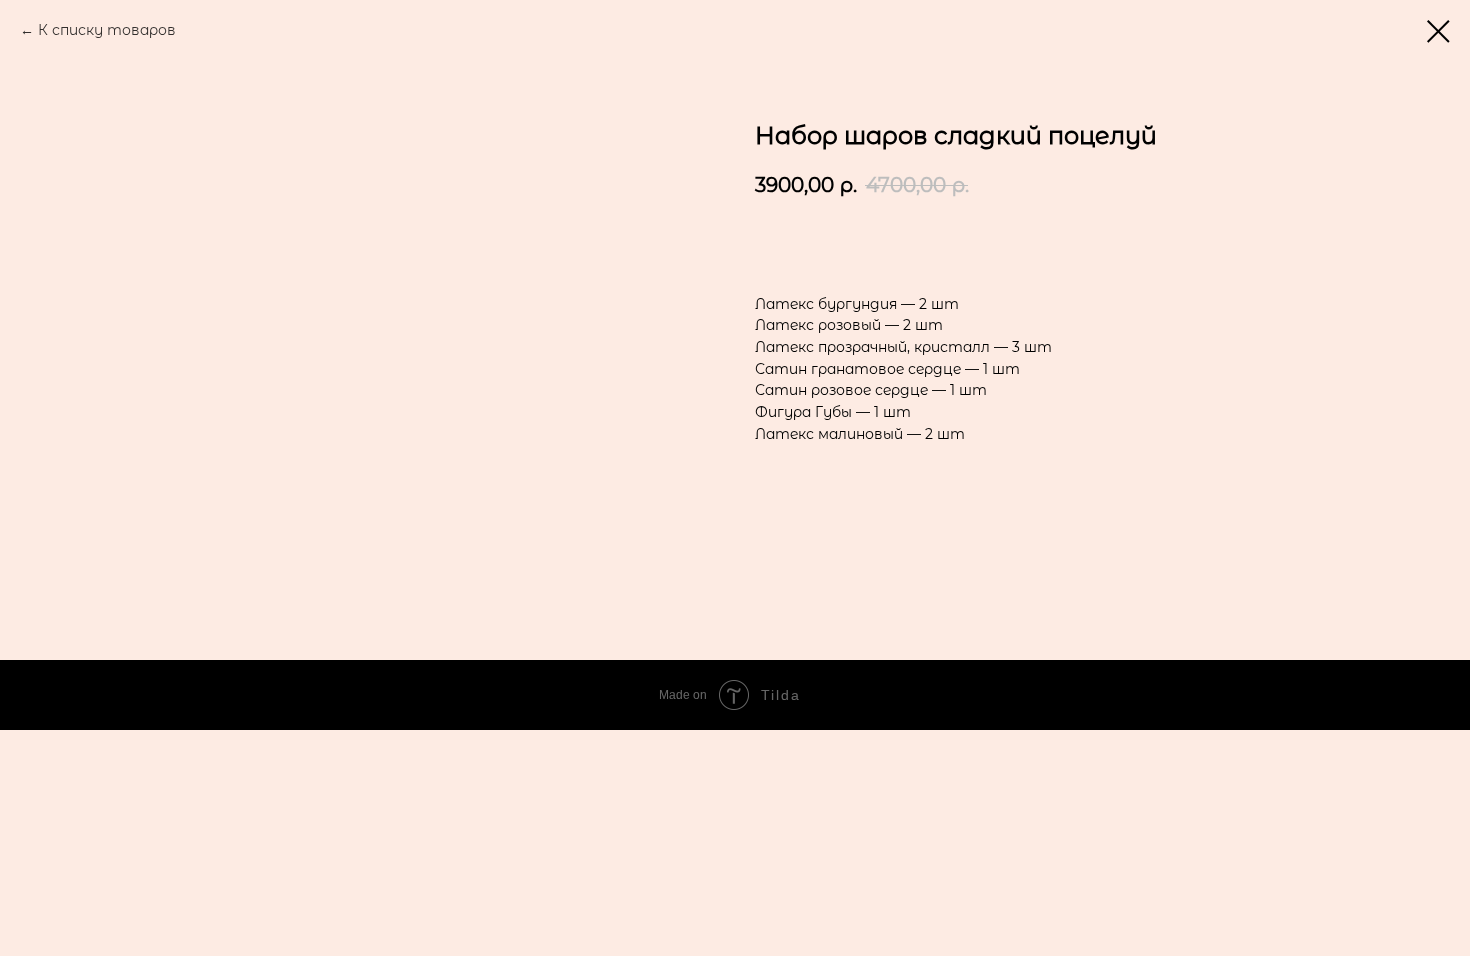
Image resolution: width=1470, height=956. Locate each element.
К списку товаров (107, 30)
